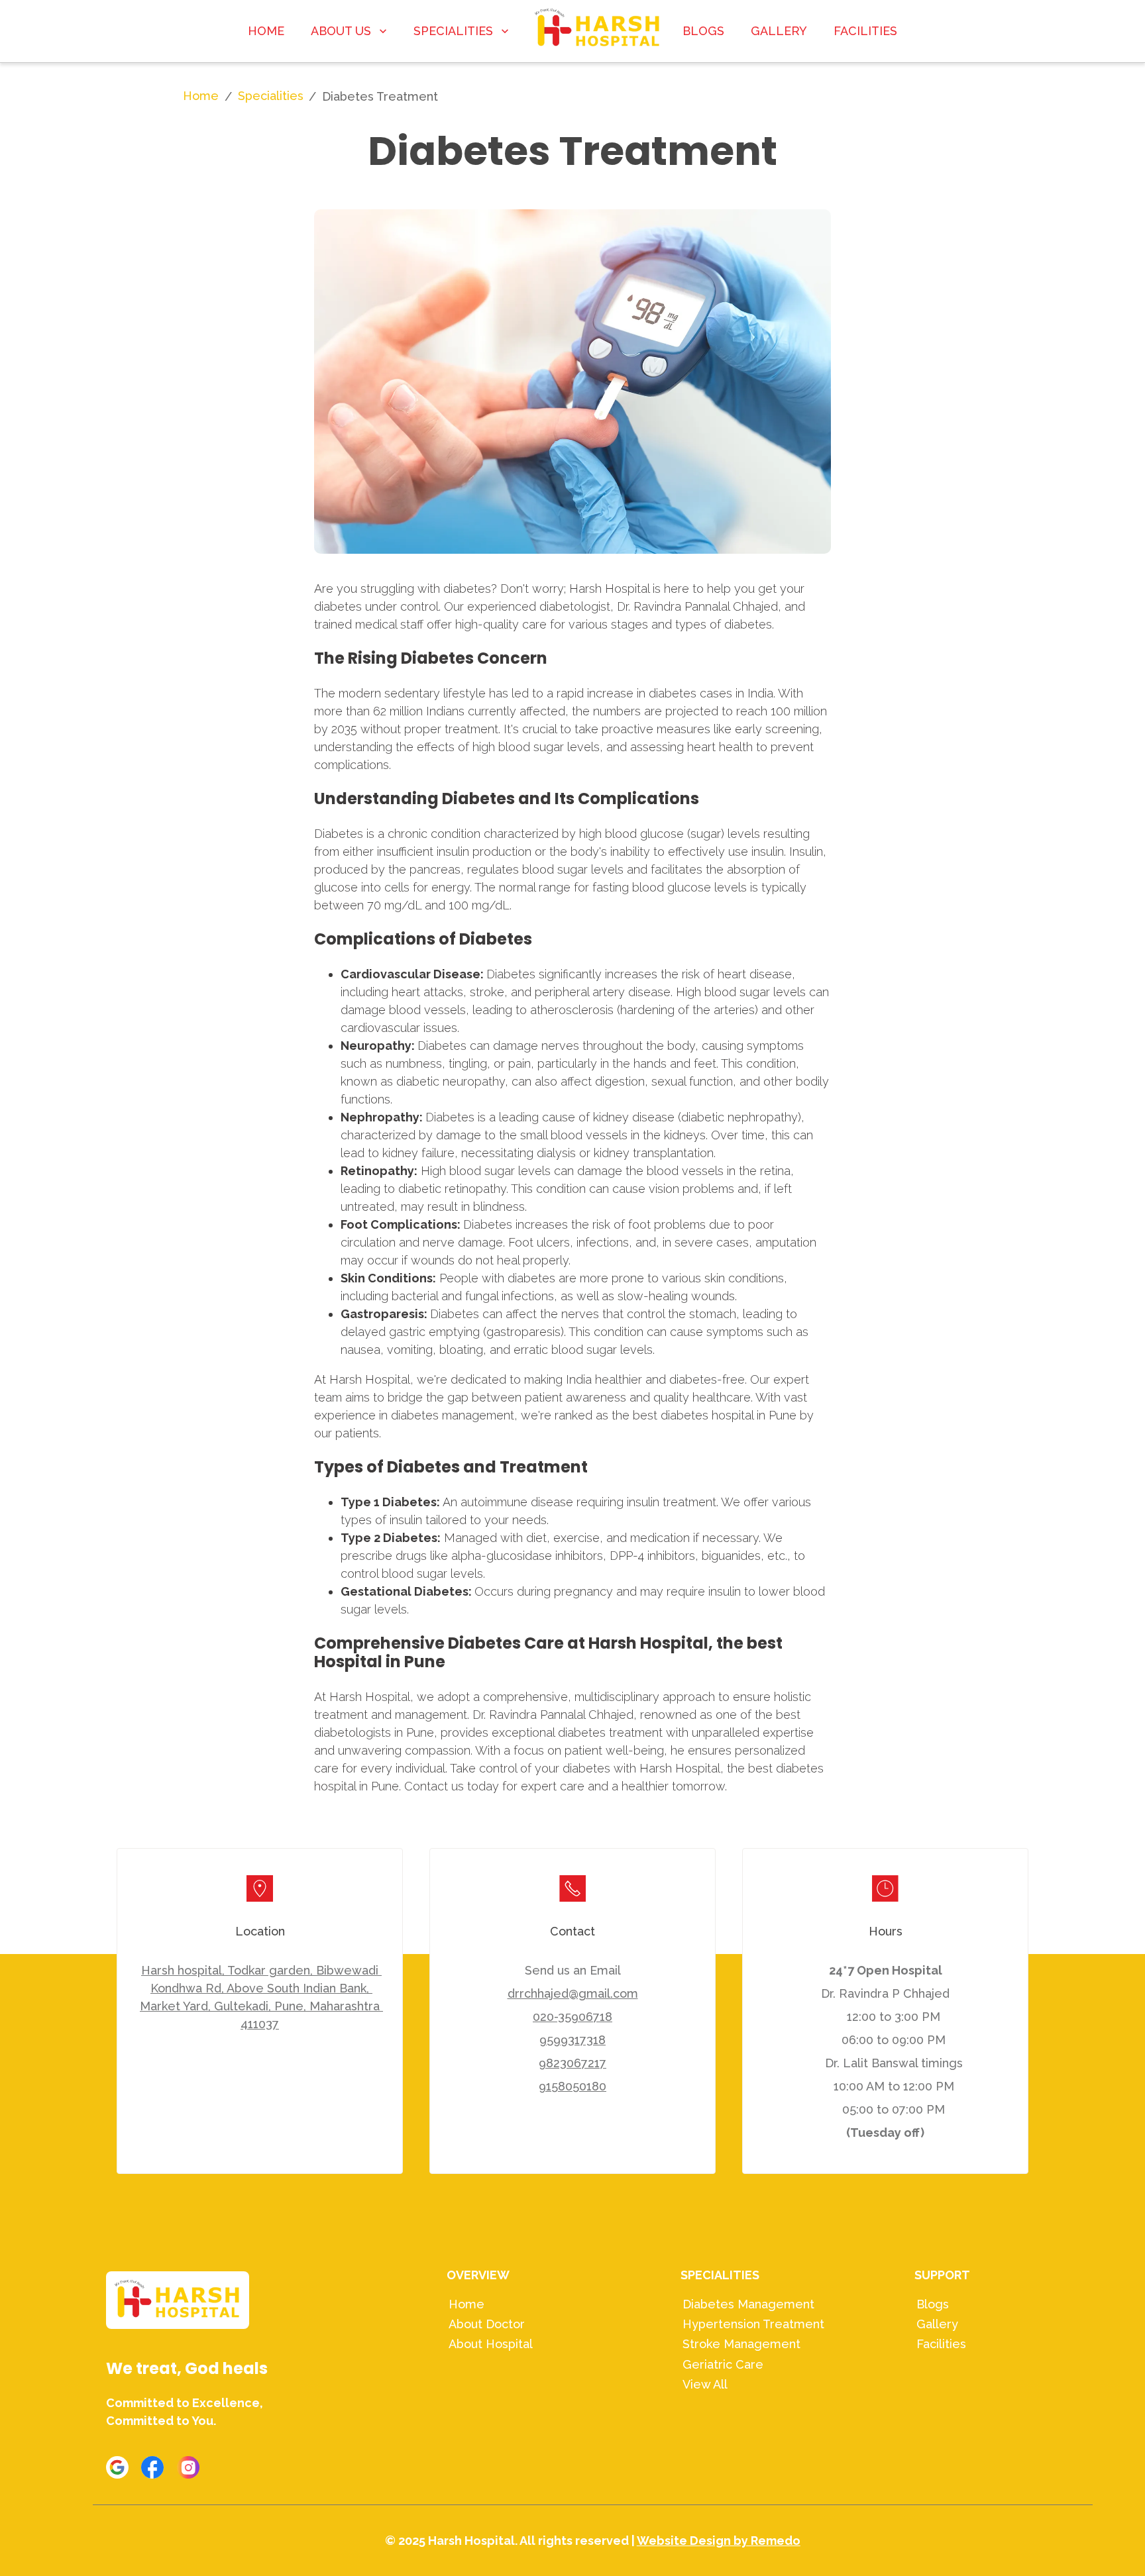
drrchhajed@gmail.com (573, 1993)
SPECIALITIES (453, 31)
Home (201, 96)
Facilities (941, 2344)
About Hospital (491, 2344)
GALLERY (779, 31)
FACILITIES (865, 31)
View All (705, 2384)
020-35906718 (572, 2017)
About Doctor (487, 2324)
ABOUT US (341, 31)
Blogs (933, 2304)
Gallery (937, 2324)
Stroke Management (741, 2344)
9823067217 (572, 2063)
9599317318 (572, 2040)
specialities (271, 96)
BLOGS (703, 31)
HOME (266, 31)
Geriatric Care (723, 2364)
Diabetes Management (748, 2304)
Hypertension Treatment (753, 2324)
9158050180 (572, 2086)
